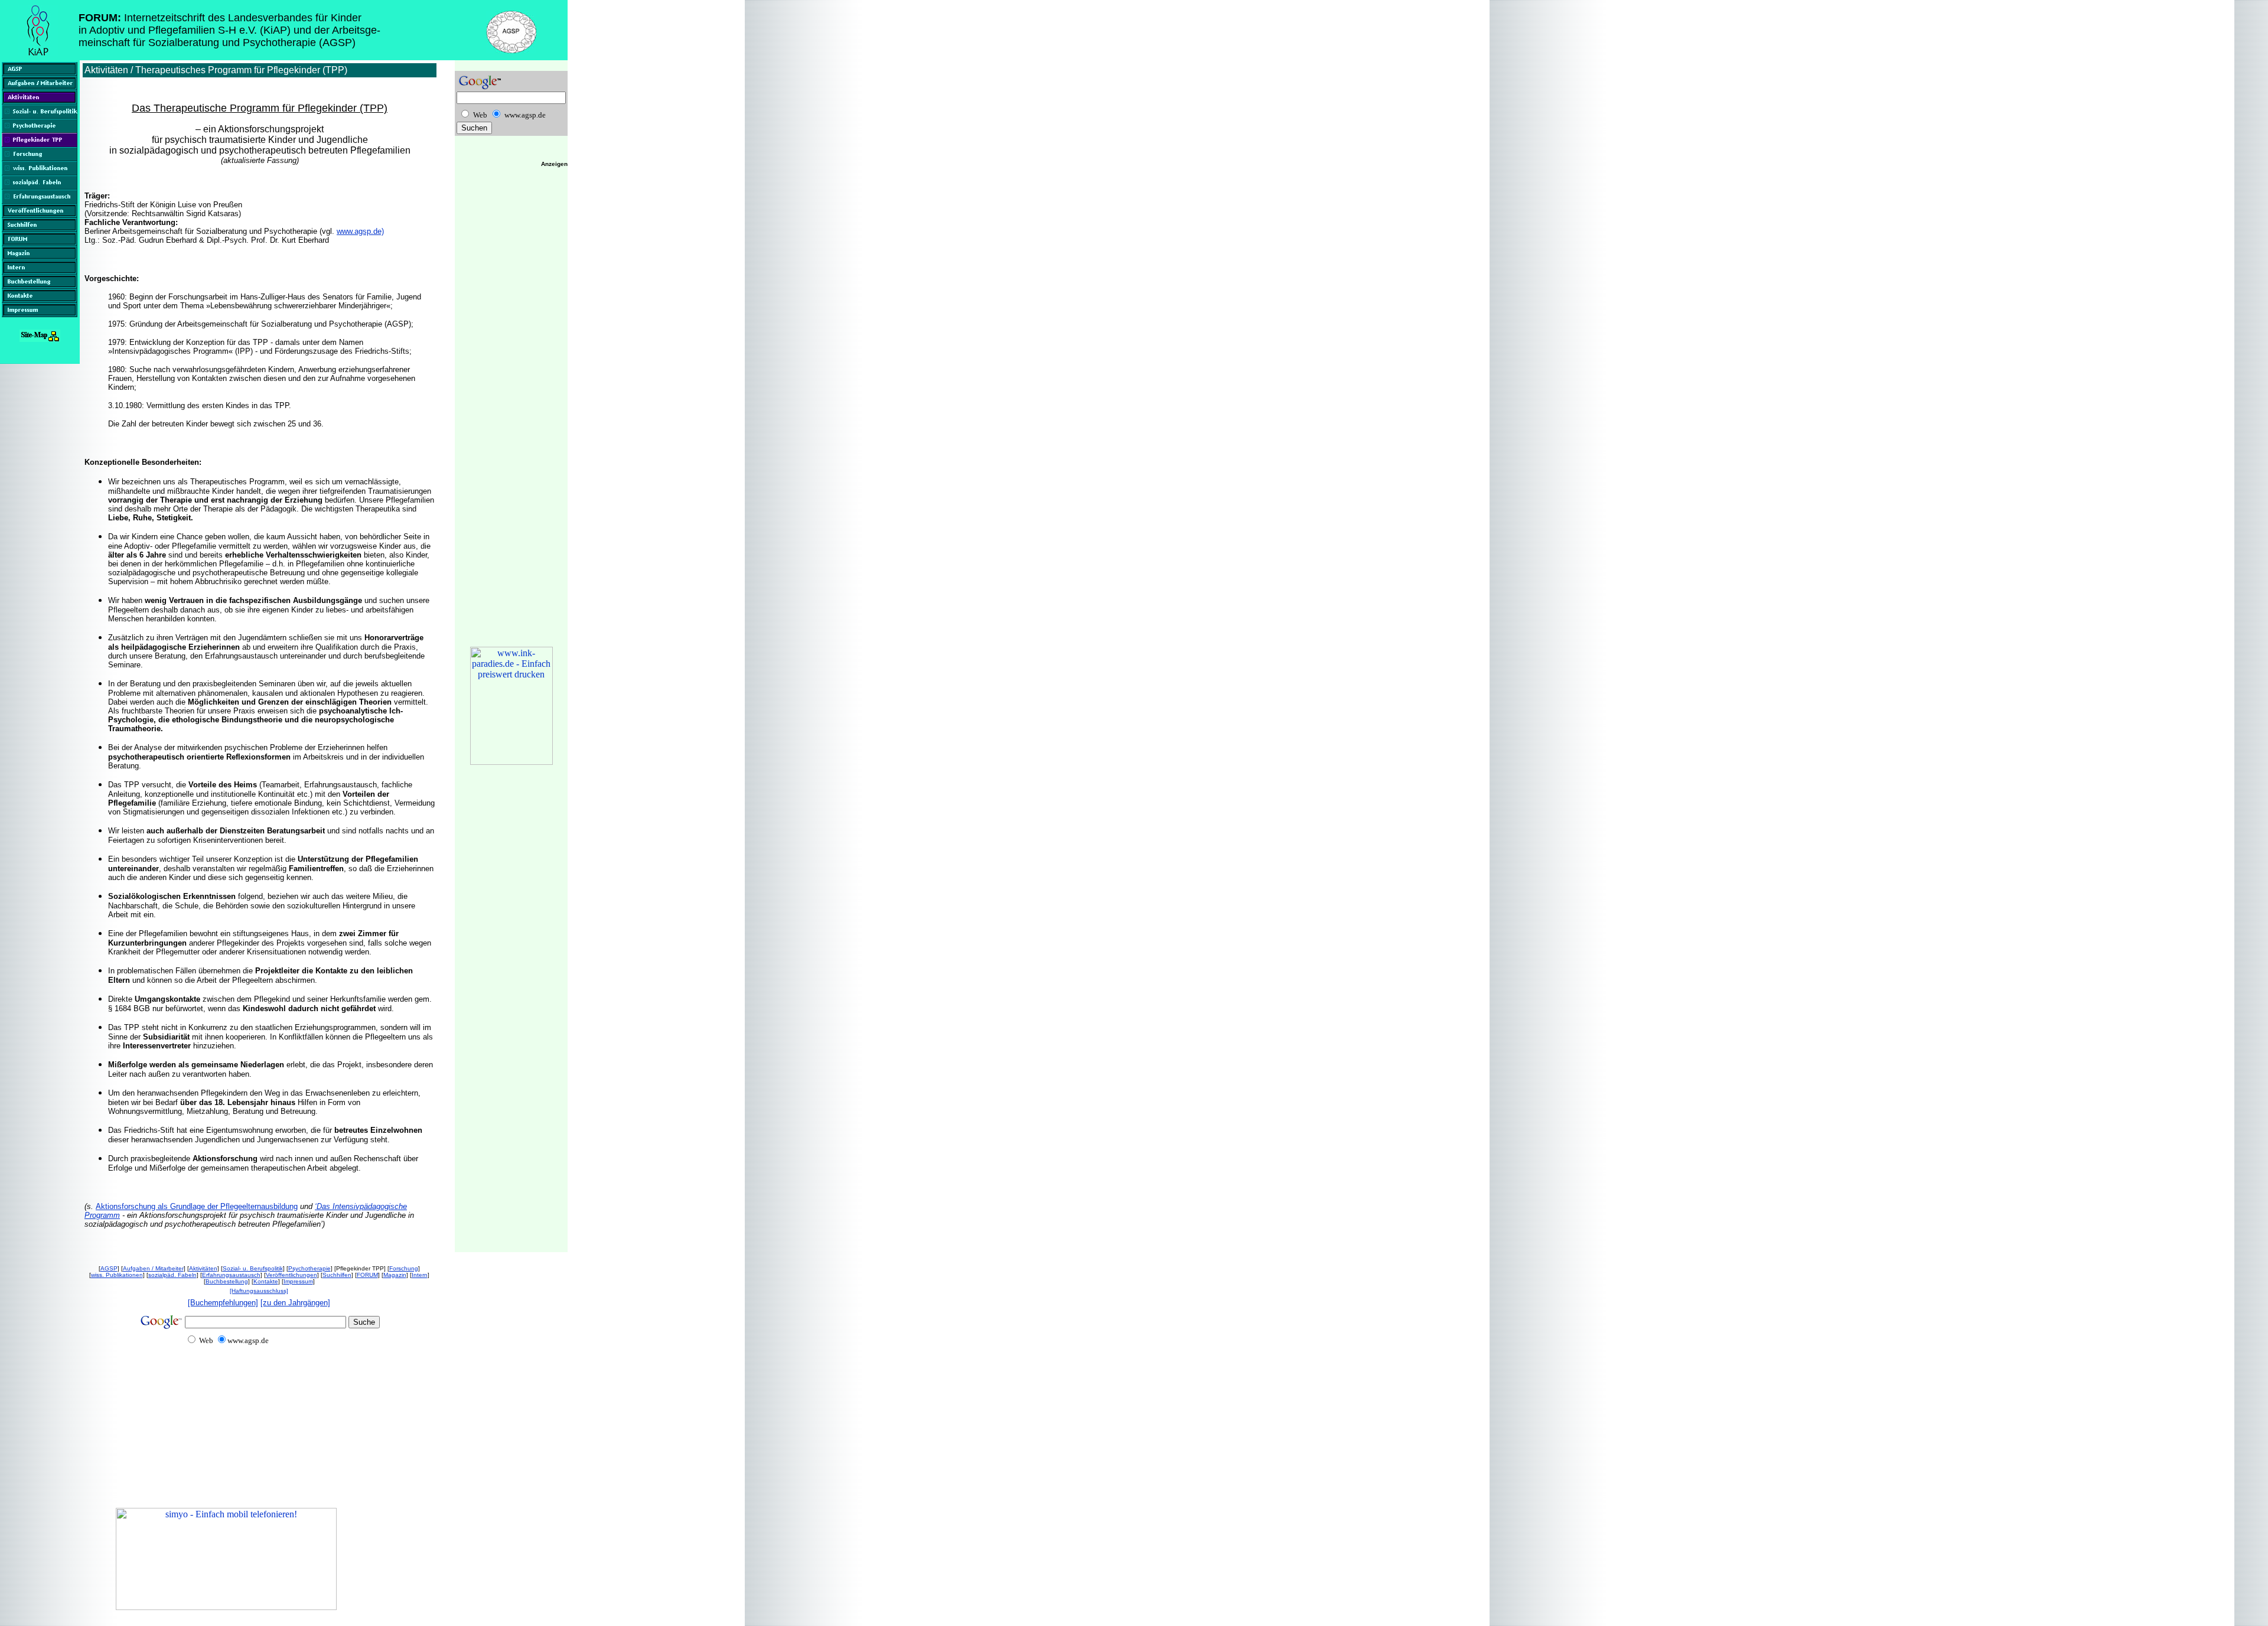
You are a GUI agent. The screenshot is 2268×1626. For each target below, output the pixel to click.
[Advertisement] (229, 1447)
